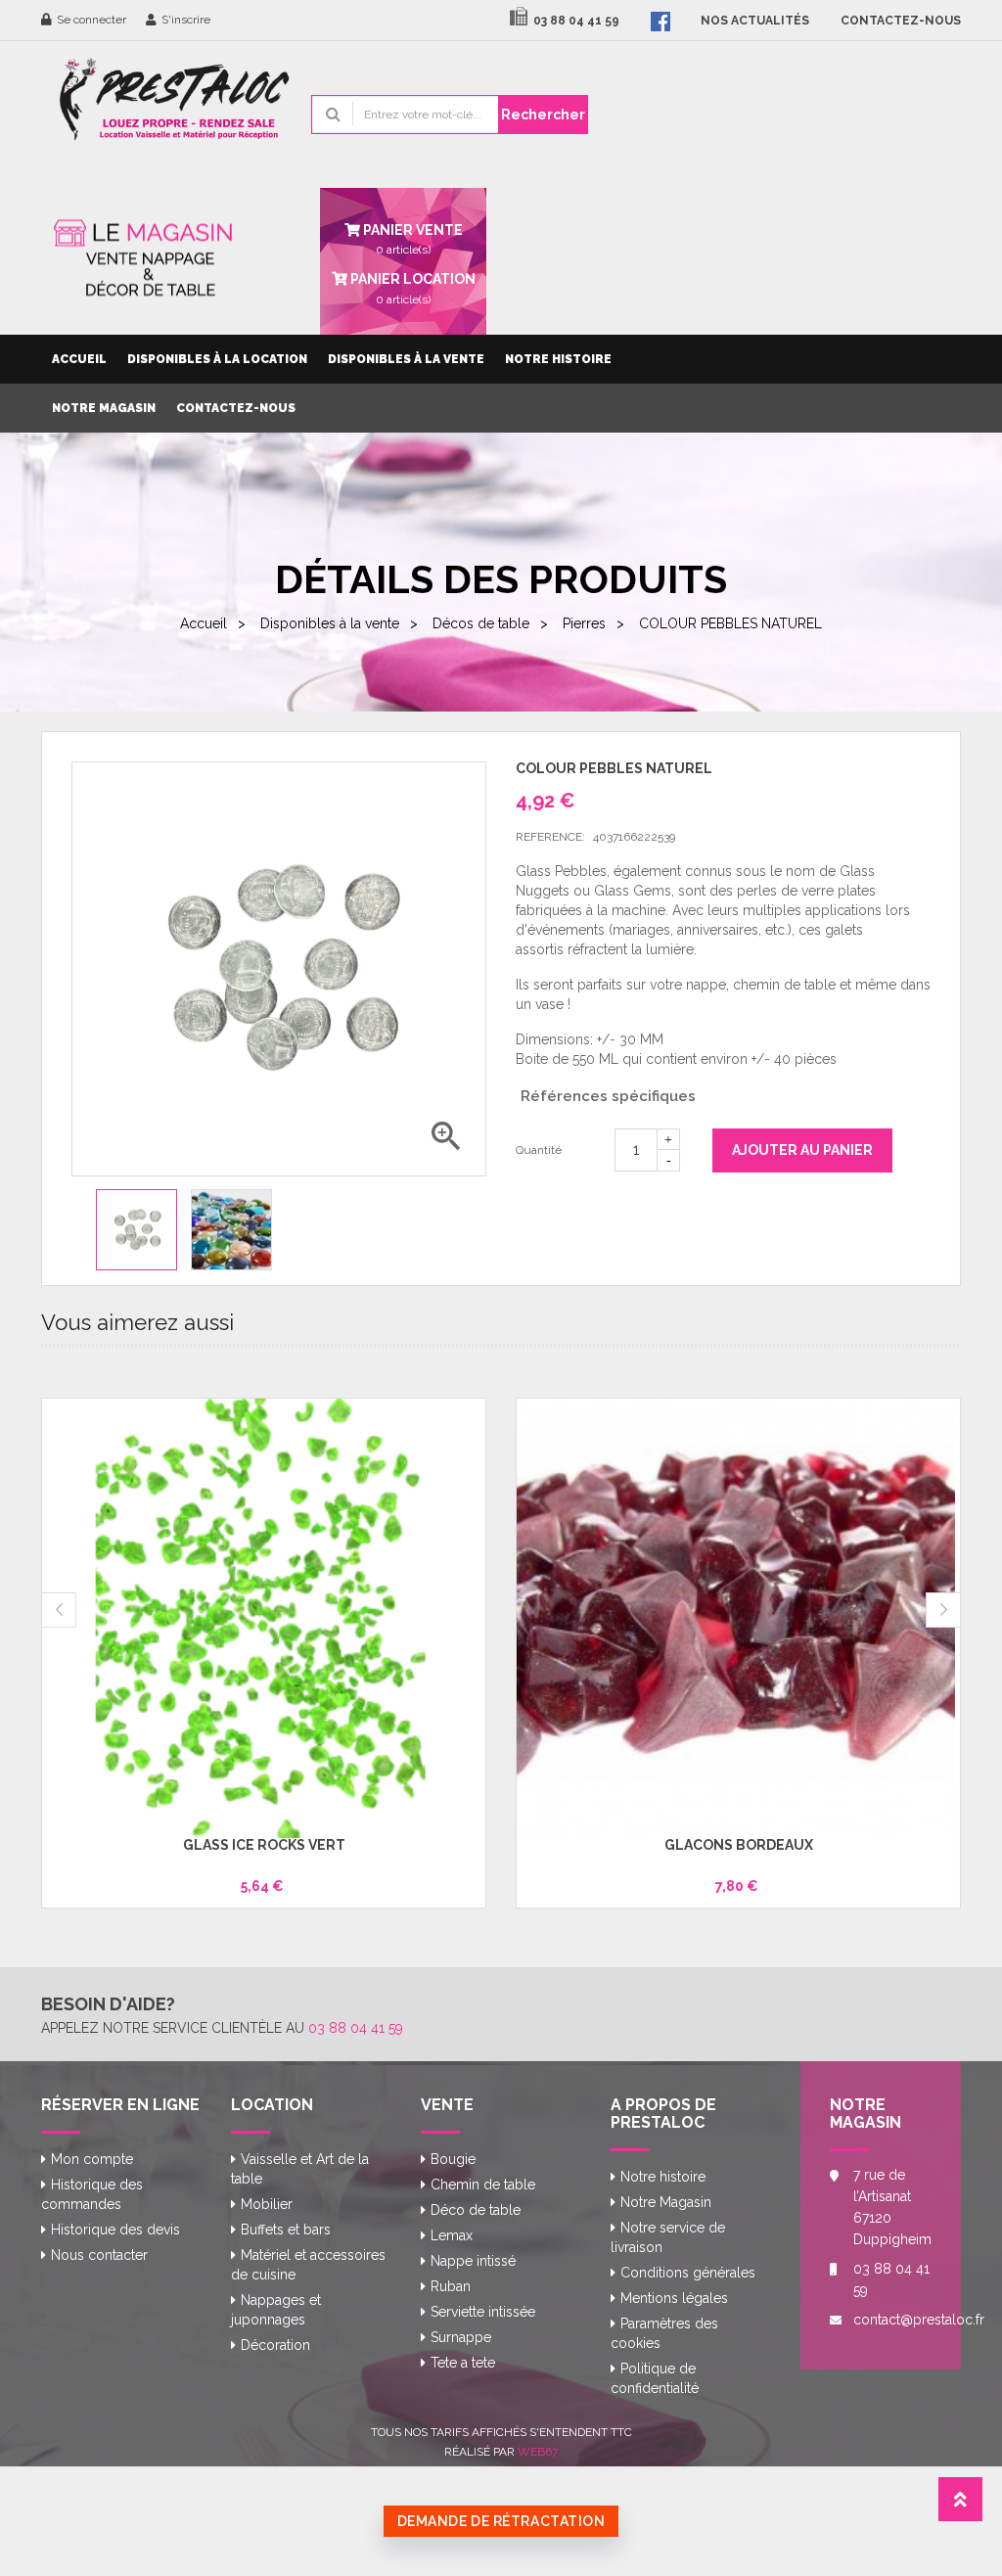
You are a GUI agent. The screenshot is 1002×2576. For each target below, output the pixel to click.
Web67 (538, 2452)
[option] (137, 1230)
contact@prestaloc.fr (892, 2320)
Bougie (453, 2159)
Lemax (452, 2235)
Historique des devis (115, 2230)
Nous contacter (99, 2255)
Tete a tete (463, 2363)
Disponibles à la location (217, 359)
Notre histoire (558, 359)
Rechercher (543, 115)
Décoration (275, 2345)
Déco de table (476, 2210)
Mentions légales (674, 2298)
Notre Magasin (104, 408)
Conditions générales (688, 2273)
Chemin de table (483, 2185)
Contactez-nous (236, 408)
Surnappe (461, 2337)
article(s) (411, 288)
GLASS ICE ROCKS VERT (264, 1845)
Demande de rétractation (501, 2521)
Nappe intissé (473, 2261)
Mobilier (267, 2204)
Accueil (79, 359)
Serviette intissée (483, 2312)
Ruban (451, 2286)
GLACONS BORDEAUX (739, 1845)
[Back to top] (960, 2505)
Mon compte (92, 2159)
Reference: (550, 837)
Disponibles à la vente (406, 359)
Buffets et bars (286, 2230)
